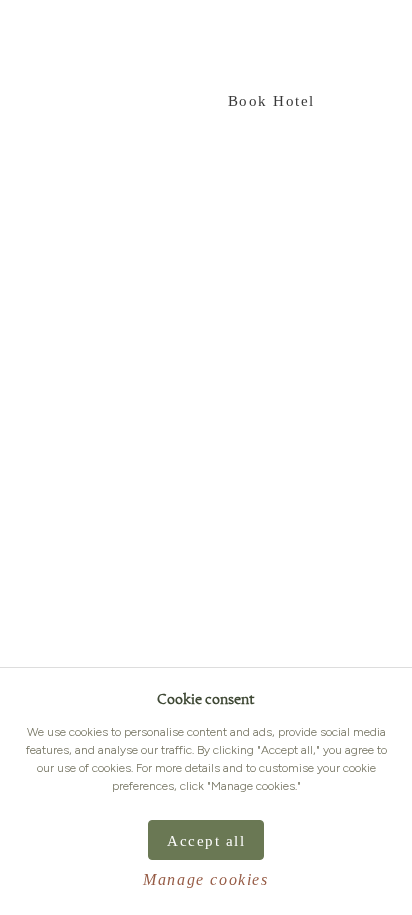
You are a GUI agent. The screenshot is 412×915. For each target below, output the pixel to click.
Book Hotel (271, 101)
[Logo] (332, 44)
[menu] (33, 45)
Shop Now (137, 101)
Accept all (206, 841)
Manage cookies (205, 879)
